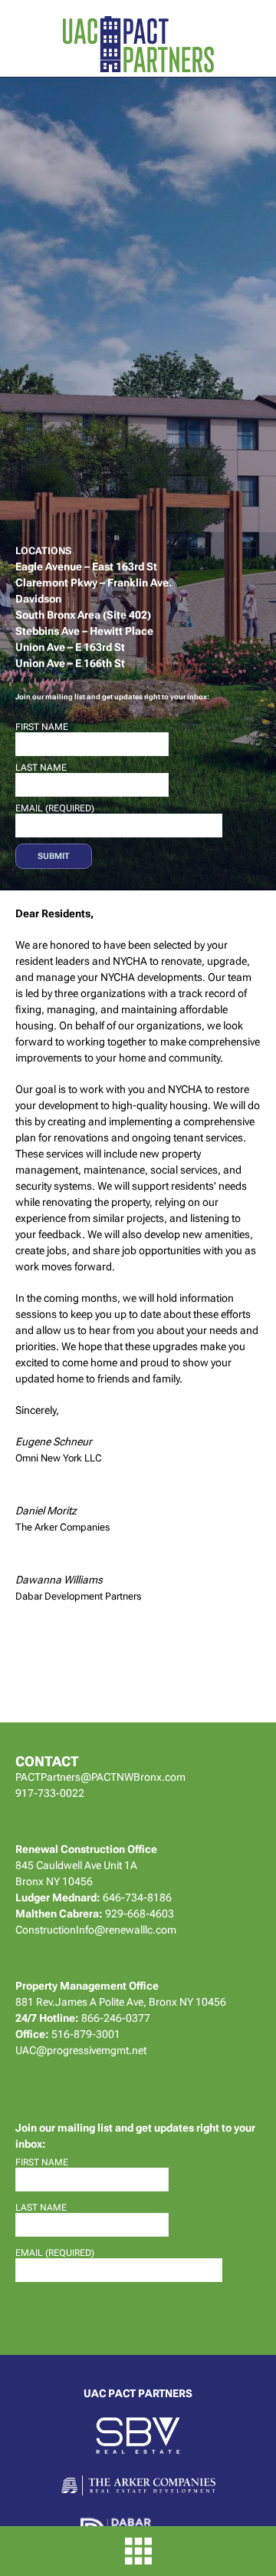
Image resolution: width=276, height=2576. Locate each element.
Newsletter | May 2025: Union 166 (132, 198)
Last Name (41, 768)
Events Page (122, 150)
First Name (42, 727)
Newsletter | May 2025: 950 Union (132, 408)
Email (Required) (55, 808)
